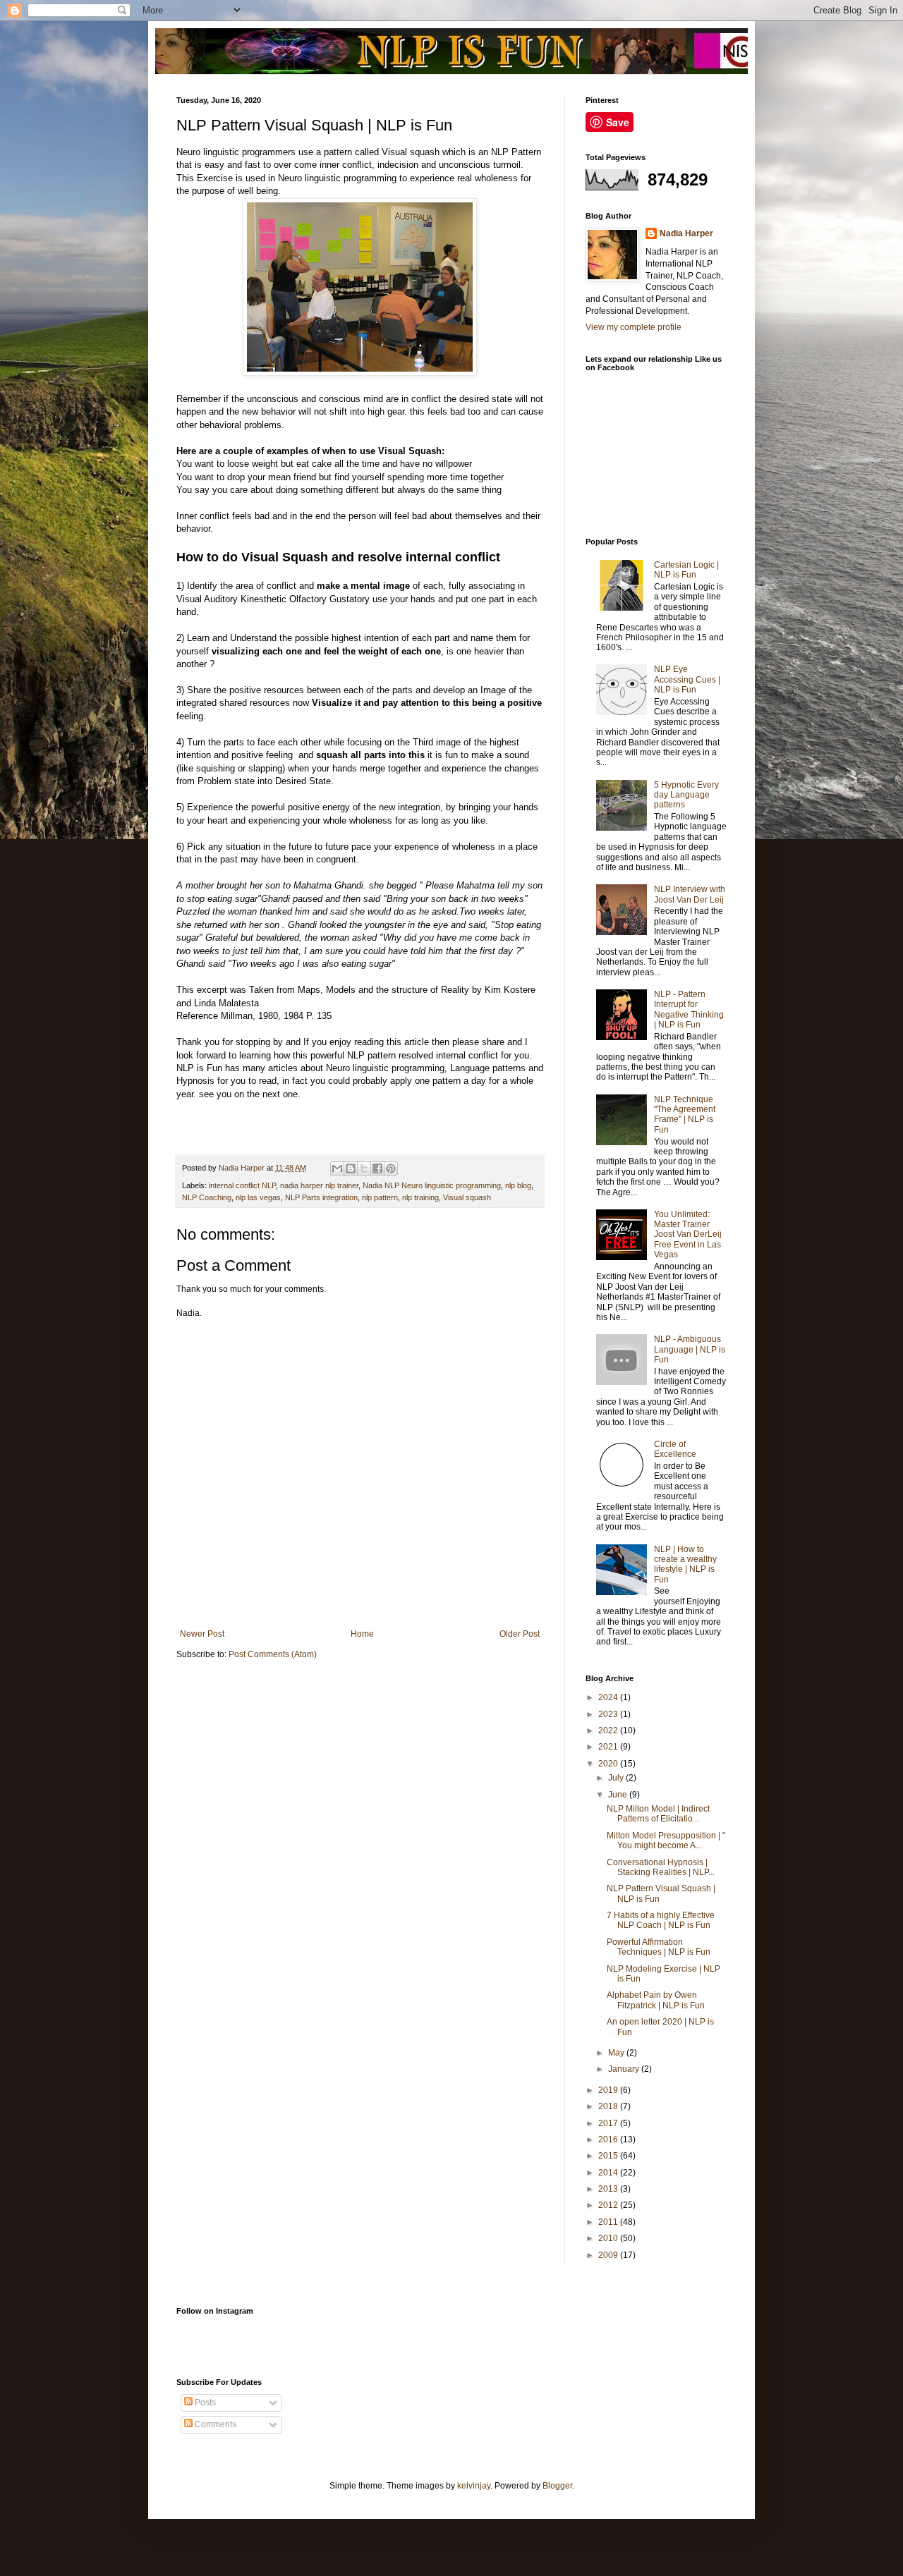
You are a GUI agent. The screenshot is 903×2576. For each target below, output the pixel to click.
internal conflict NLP (242, 1185)
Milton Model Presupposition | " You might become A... (666, 1841)
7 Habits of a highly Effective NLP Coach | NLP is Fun (661, 1920)
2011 (609, 2222)
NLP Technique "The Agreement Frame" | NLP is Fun (685, 1115)
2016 (609, 2139)
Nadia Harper (686, 233)
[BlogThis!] (351, 1168)
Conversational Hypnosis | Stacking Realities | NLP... (661, 1867)
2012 (609, 2205)
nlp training (420, 1197)
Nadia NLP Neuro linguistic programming (432, 1185)
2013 (609, 2189)
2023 (609, 1714)
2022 (609, 1730)
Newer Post (202, 1634)
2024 (609, 1697)
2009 (609, 2255)
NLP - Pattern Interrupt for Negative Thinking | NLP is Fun (689, 1009)
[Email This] (337, 1168)
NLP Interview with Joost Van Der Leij (690, 894)
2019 (609, 2090)
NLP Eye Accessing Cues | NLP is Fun (687, 679)
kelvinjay (474, 2486)
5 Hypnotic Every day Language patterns (686, 795)
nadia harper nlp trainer (319, 1185)
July (617, 1778)
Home (362, 1634)
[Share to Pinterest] (391, 1168)
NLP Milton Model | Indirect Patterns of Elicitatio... (658, 1814)
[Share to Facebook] (377, 1168)
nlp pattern (380, 1197)
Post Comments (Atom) (273, 1654)
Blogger (557, 2486)
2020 (609, 1764)
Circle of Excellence (675, 1449)
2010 (609, 2238)
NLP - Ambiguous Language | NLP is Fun (690, 1349)
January (625, 2069)
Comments (214, 2424)
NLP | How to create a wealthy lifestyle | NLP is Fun (685, 1564)
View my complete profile (634, 327)
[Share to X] (364, 1168)
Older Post (520, 1634)
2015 (609, 2156)
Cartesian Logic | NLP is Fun (686, 570)
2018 (609, 2106)
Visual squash (467, 1197)
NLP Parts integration (321, 1197)
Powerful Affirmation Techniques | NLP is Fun (659, 1947)
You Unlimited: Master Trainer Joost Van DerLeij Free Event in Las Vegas (688, 1235)
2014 (609, 2173)
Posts (204, 2403)
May (617, 2053)
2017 (609, 2123)
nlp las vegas (258, 1197)
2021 (609, 1747)
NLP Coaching (207, 1197)
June (619, 1795)
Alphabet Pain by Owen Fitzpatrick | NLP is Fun (656, 2000)
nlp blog (518, 1185)
